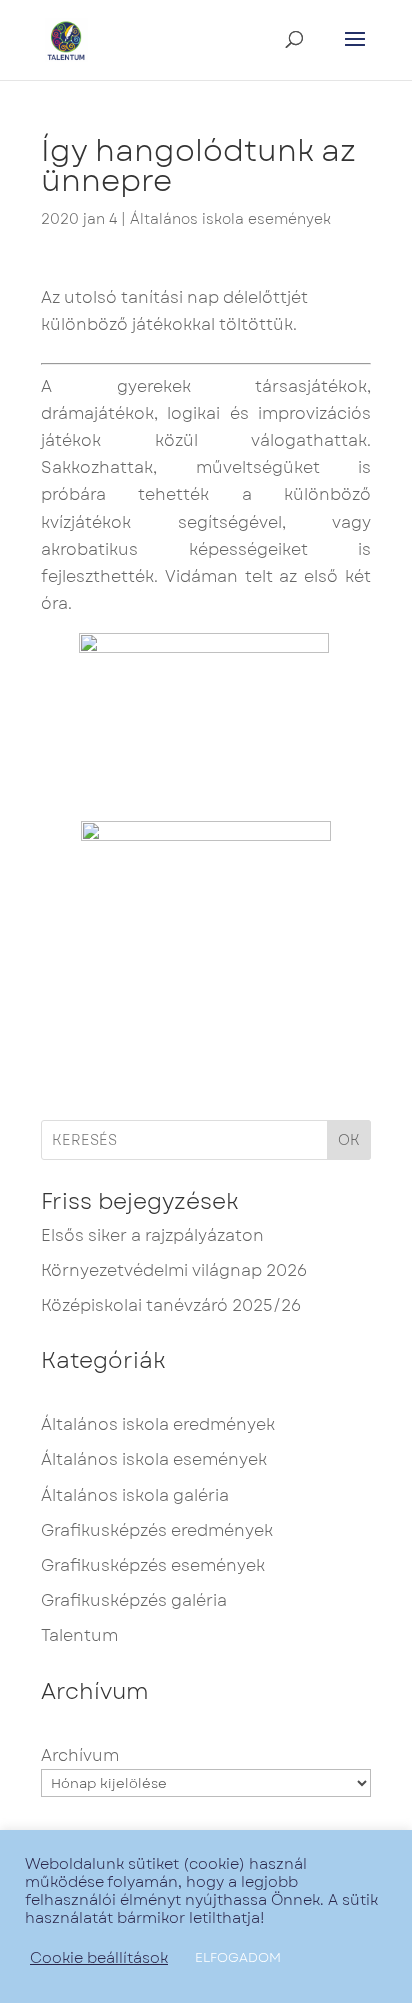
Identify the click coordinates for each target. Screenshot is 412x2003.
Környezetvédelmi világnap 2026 (174, 1270)
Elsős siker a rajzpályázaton (152, 1235)
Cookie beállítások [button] (99, 1958)
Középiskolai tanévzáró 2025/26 (171, 1305)
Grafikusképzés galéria (134, 1600)
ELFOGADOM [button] (238, 1957)
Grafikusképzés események (153, 1565)
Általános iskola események (230, 219)
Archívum (80, 1755)
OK (349, 1140)
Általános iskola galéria (135, 1495)
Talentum (79, 1635)
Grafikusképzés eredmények (157, 1530)
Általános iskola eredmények (158, 1424)
